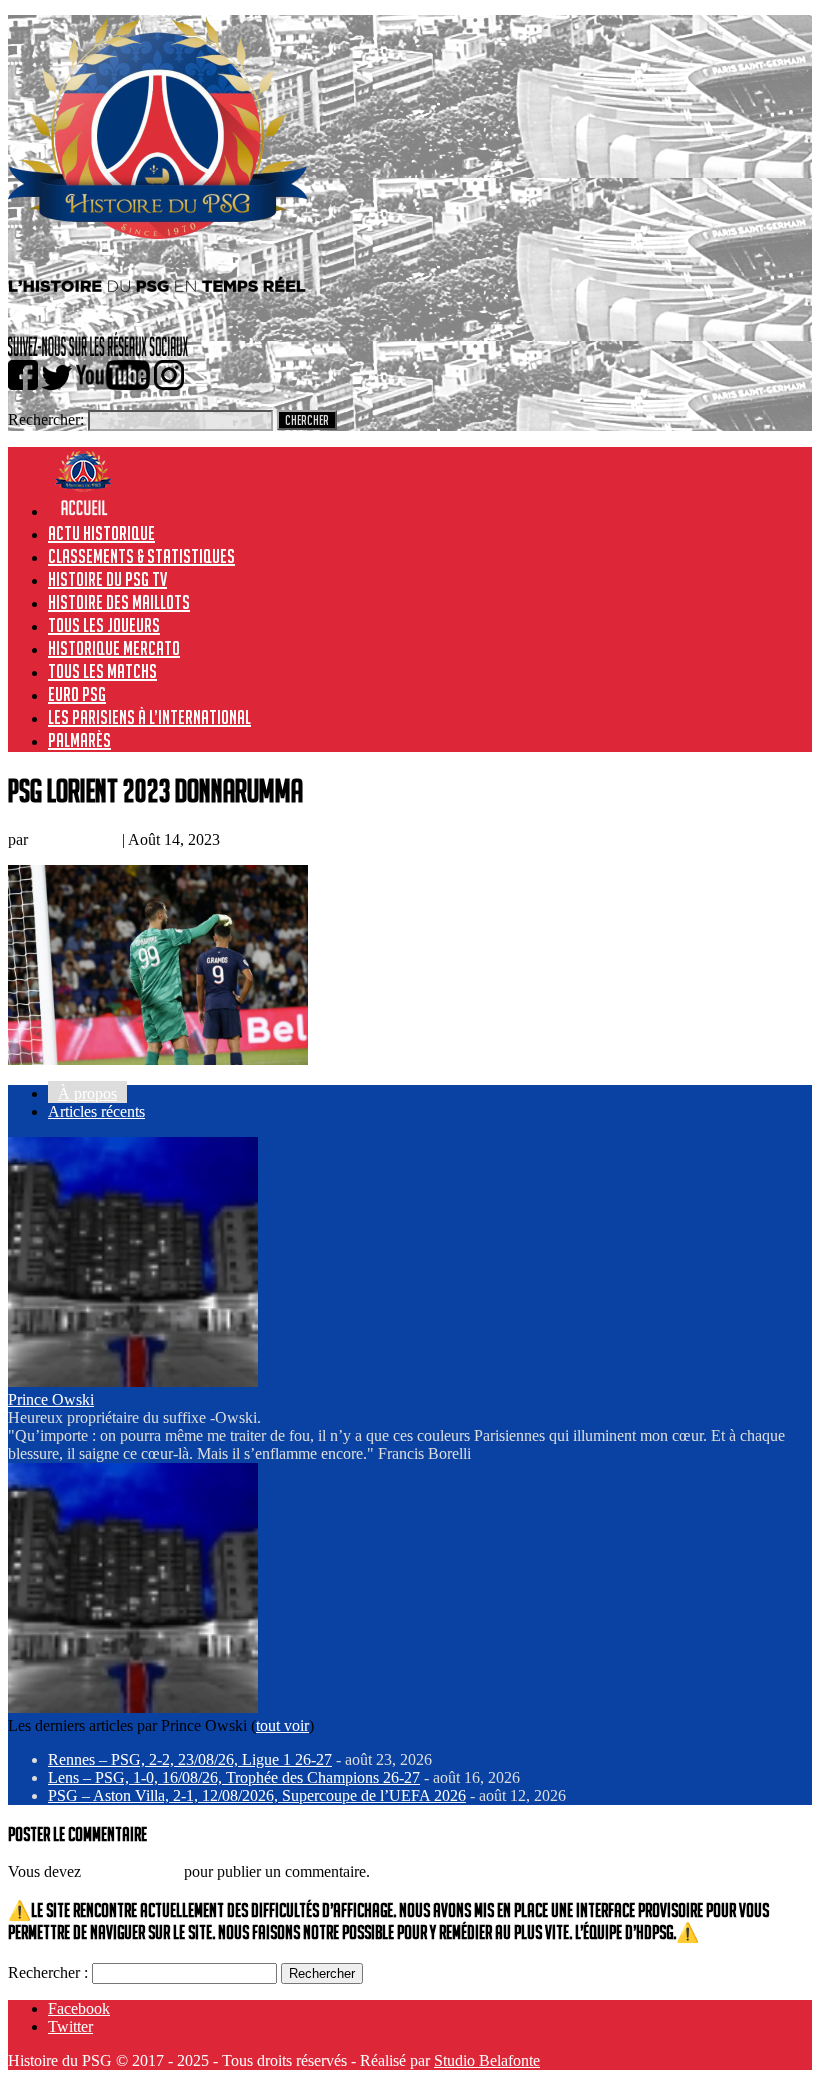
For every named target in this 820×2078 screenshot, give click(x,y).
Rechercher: (46, 419)
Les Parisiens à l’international (149, 717)
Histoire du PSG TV (107, 579)
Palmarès (79, 740)
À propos (87, 1093)
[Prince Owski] (133, 1381)
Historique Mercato (114, 648)
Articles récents (96, 1111)
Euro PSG (77, 694)
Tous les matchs (102, 671)
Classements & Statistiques (141, 556)
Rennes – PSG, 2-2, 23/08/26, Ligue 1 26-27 (190, 1759)
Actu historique (101, 533)
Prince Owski (75, 839)
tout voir (282, 1725)
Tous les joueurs (104, 625)
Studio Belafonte (487, 2060)
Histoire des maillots (119, 602)
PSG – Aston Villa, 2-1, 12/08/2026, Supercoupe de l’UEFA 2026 (257, 1795)
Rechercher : (48, 1972)
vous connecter (132, 1871)
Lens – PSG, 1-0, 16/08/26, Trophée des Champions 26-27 (234, 1777)
